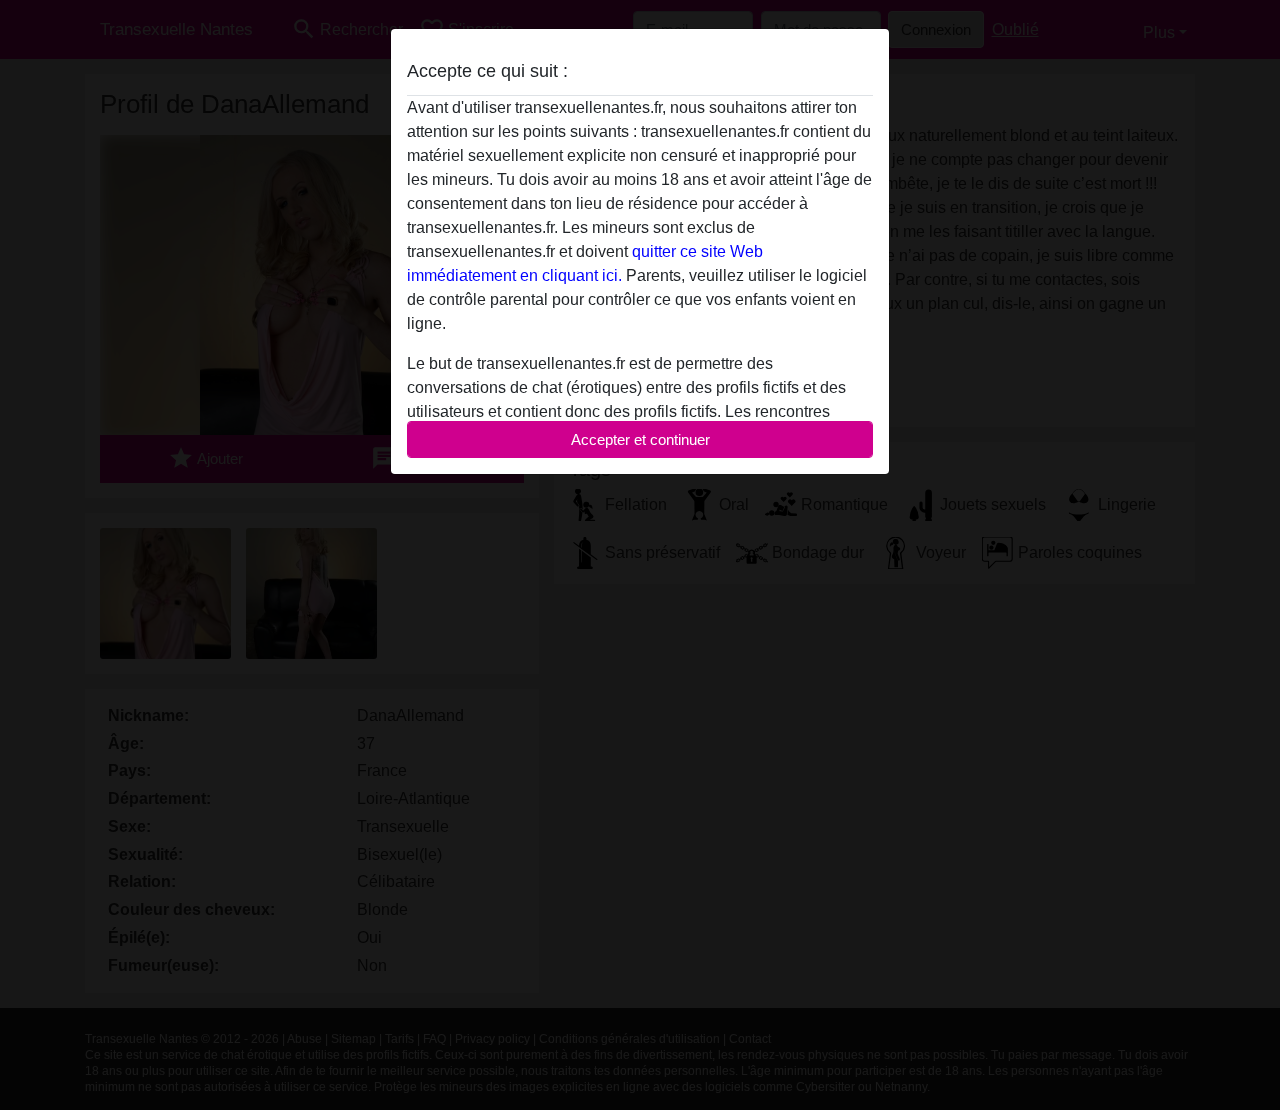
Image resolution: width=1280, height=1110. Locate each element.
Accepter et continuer (640, 439)
